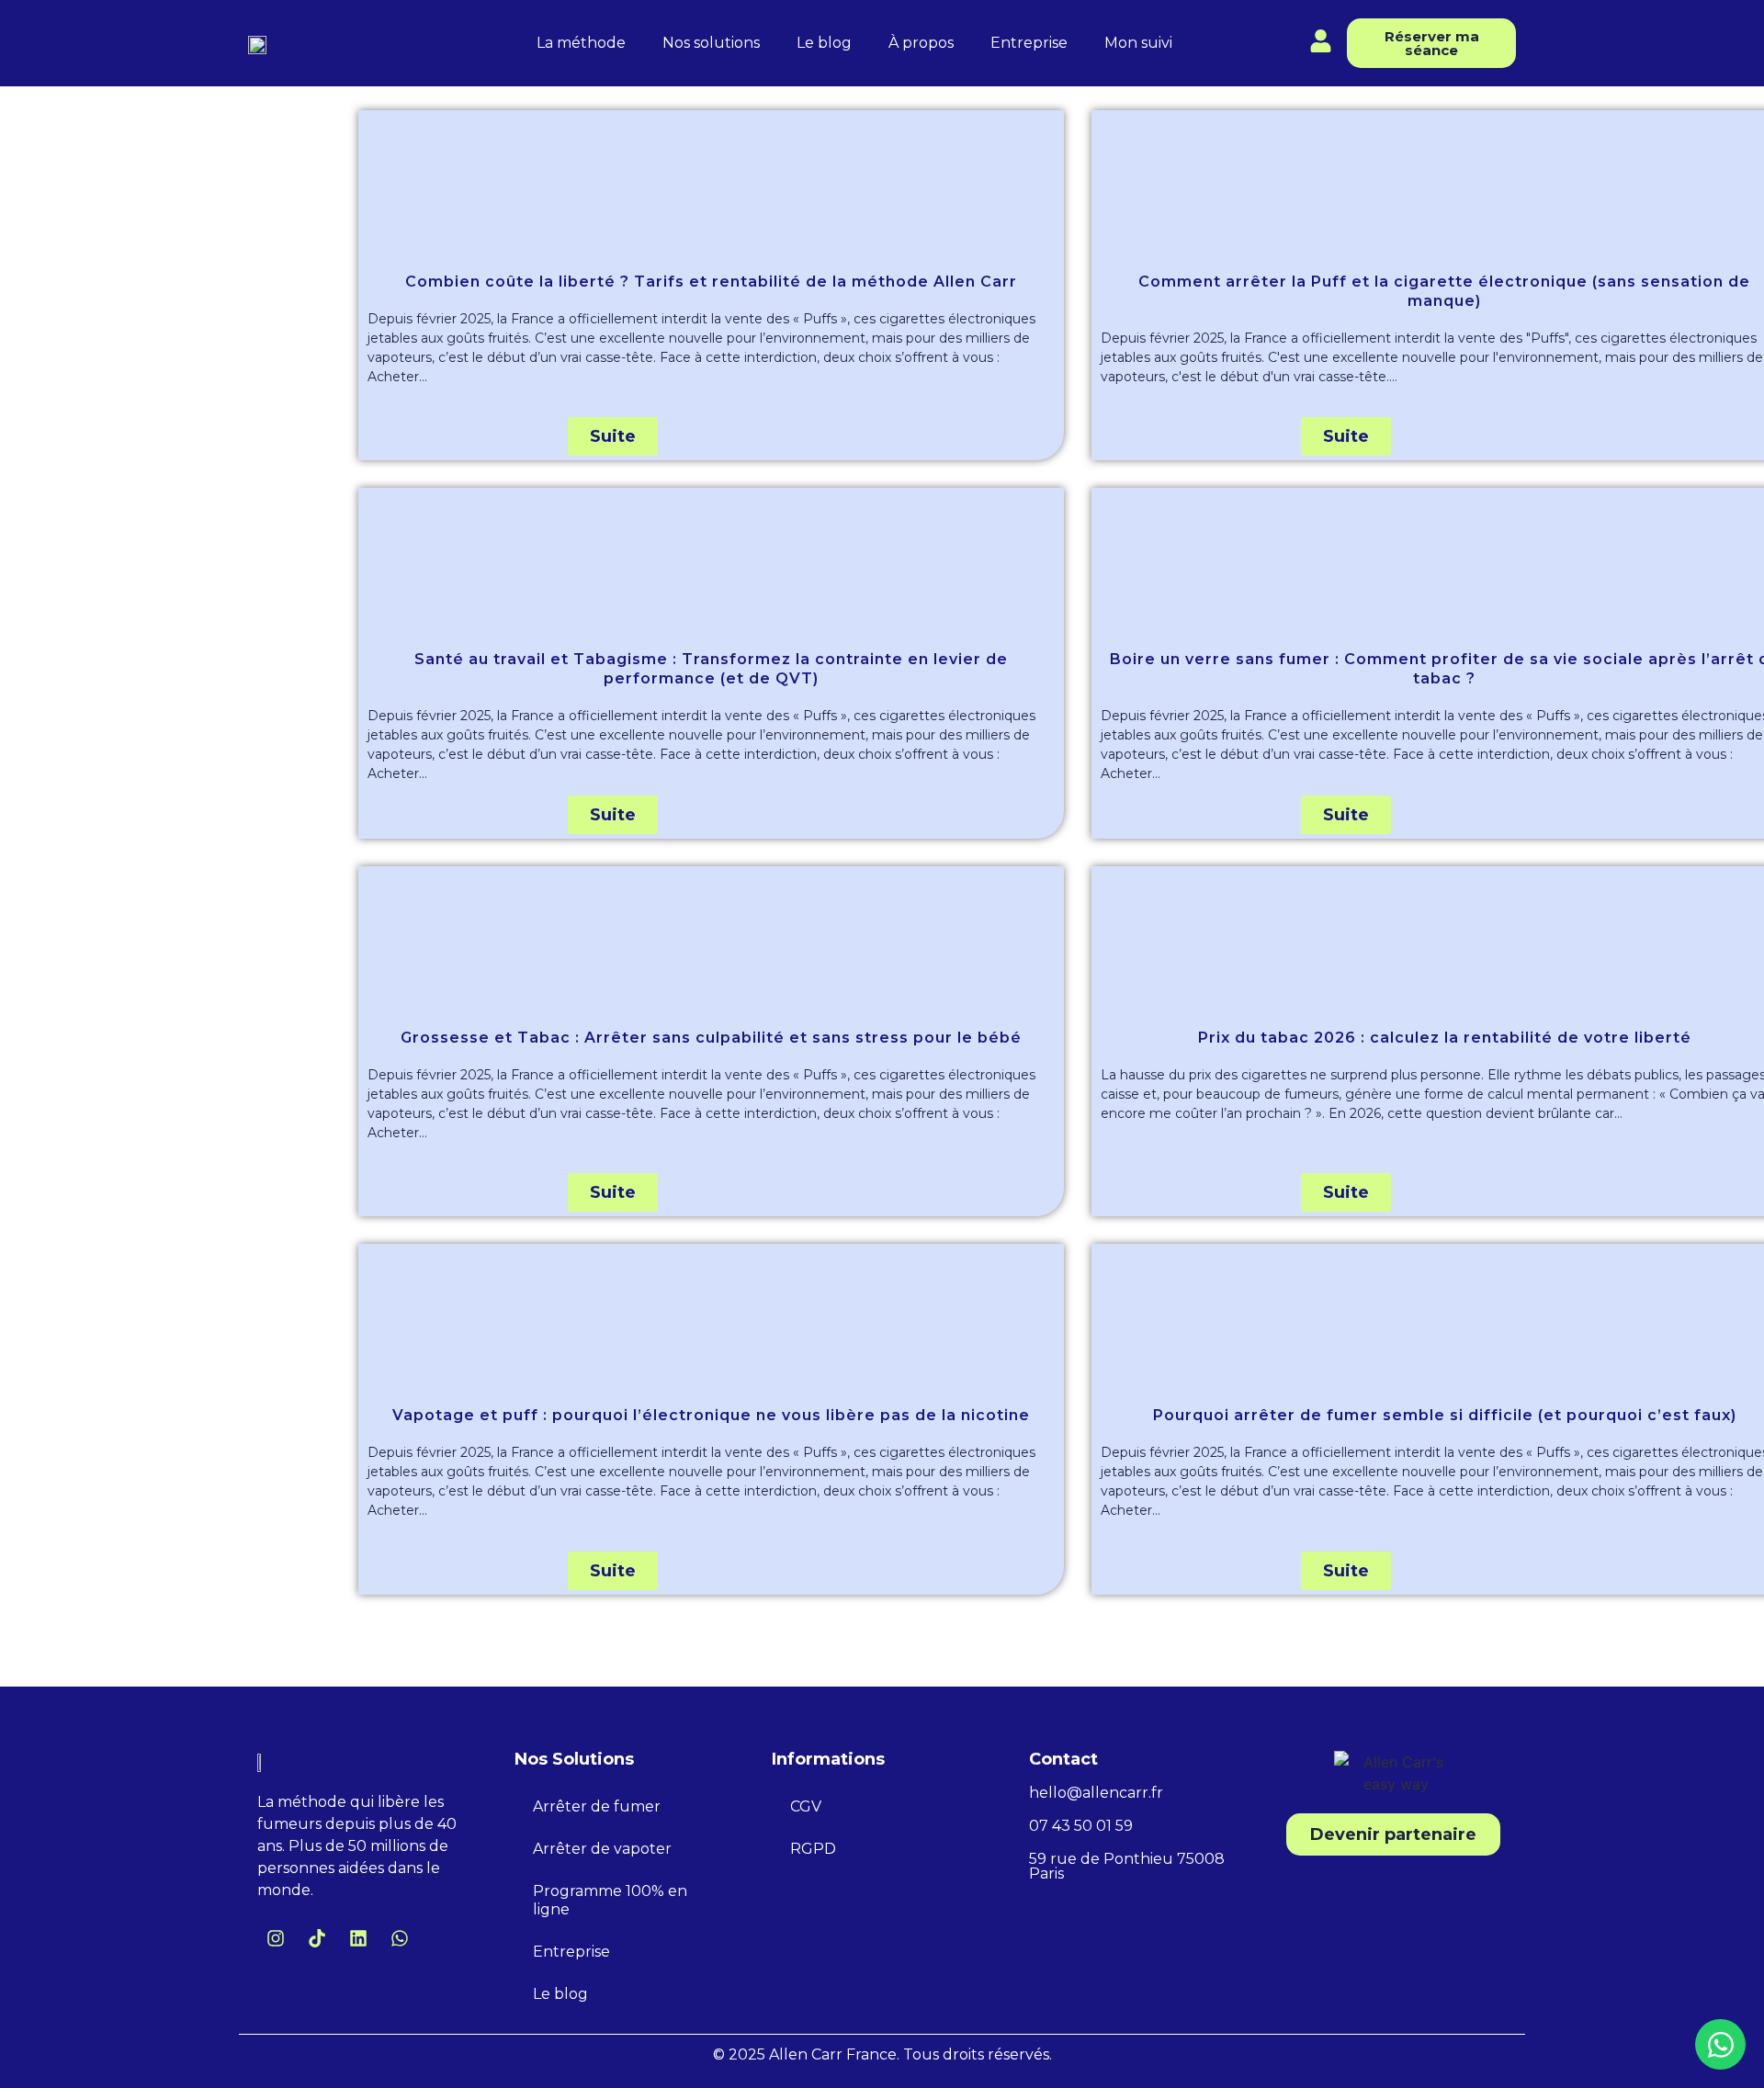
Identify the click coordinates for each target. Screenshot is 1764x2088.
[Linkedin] (358, 1938)
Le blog (824, 43)
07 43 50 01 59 (1081, 1826)
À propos (921, 43)
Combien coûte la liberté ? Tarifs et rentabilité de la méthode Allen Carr (711, 282)
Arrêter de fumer (597, 1806)
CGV (806, 1806)
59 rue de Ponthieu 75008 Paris (1127, 1866)
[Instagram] (276, 1938)
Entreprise (1029, 43)
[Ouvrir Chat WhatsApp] (1720, 2044)
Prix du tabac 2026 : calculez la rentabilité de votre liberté (1445, 1038)
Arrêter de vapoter (602, 1849)
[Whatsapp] (400, 1938)
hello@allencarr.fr (1096, 1793)
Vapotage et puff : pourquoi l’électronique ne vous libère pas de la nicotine (711, 1415)
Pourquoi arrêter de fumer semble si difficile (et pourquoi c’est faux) (1445, 1415)
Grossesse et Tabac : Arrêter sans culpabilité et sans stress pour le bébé (711, 1038)
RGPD (813, 1849)
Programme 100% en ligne (610, 1900)
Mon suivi (1138, 43)
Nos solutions (711, 43)
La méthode (581, 43)
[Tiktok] (317, 1938)
